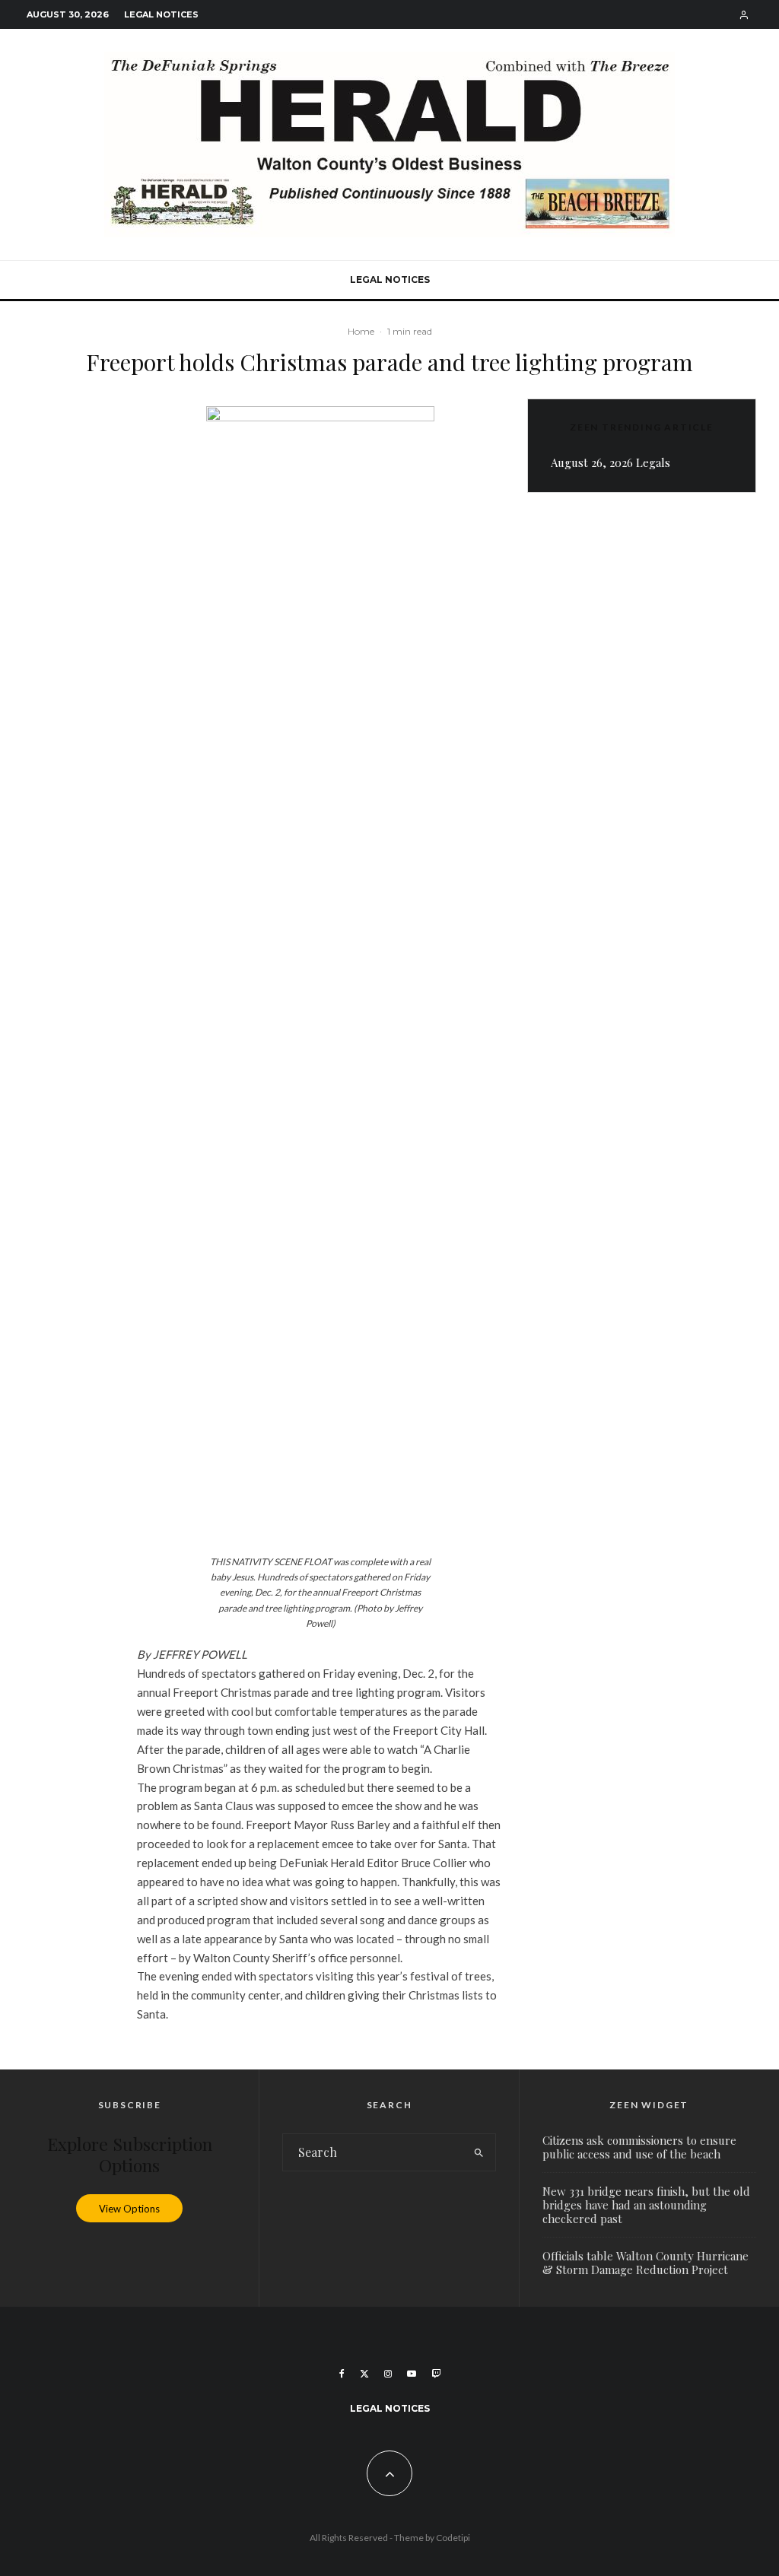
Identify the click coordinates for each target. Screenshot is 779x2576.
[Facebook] (342, 2374)
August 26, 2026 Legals (610, 462)
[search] (479, 2152)
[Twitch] (436, 2374)
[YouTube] (412, 2374)
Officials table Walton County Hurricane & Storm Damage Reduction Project (645, 2263)
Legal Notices (161, 14)
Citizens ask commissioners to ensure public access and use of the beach (639, 2147)
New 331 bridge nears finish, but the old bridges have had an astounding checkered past (646, 2205)
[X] (364, 2374)
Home (361, 331)
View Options (129, 2208)
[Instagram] (388, 2374)
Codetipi (453, 2538)
